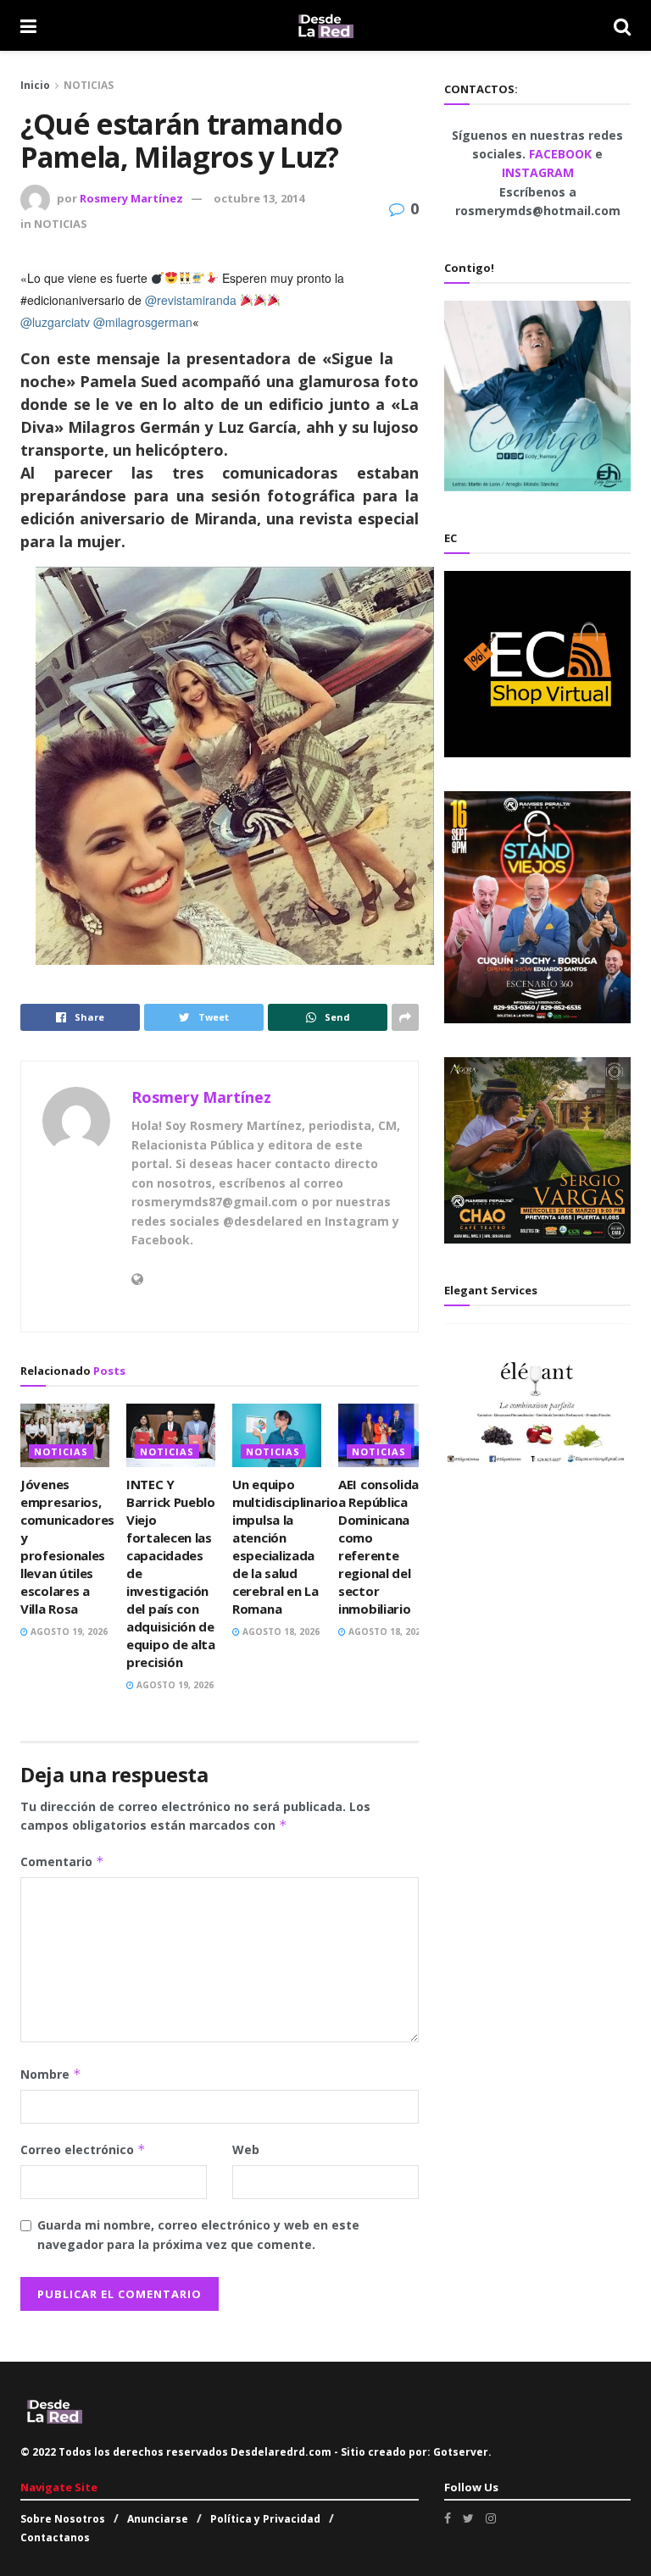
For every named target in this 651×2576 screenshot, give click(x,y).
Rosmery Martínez (131, 198)
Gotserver (461, 2452)
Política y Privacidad (265, 2519)
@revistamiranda (191, 300)
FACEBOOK (562, 154)
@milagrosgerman (143, 322)
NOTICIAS (89, 85)
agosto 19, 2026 (68, 1631)
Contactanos (55, 2537)
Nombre (51, 2074)
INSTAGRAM (538, 172)
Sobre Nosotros (63, 2519)
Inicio (35, 85)
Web (246, 2149)
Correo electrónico (83, 2149)
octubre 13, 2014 (259, 198)
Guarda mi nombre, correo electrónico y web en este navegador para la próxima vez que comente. (198, 2234)
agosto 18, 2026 (280, 1631)
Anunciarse (158, 2519)
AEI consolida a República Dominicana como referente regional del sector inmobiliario (378, 1546)
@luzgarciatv (55, 322)
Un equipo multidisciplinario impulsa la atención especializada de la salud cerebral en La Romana (285, 1546)
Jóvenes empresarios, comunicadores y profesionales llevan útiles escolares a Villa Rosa (67, 1546)
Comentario (62, 1861)
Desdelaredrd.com (281, 2452)
